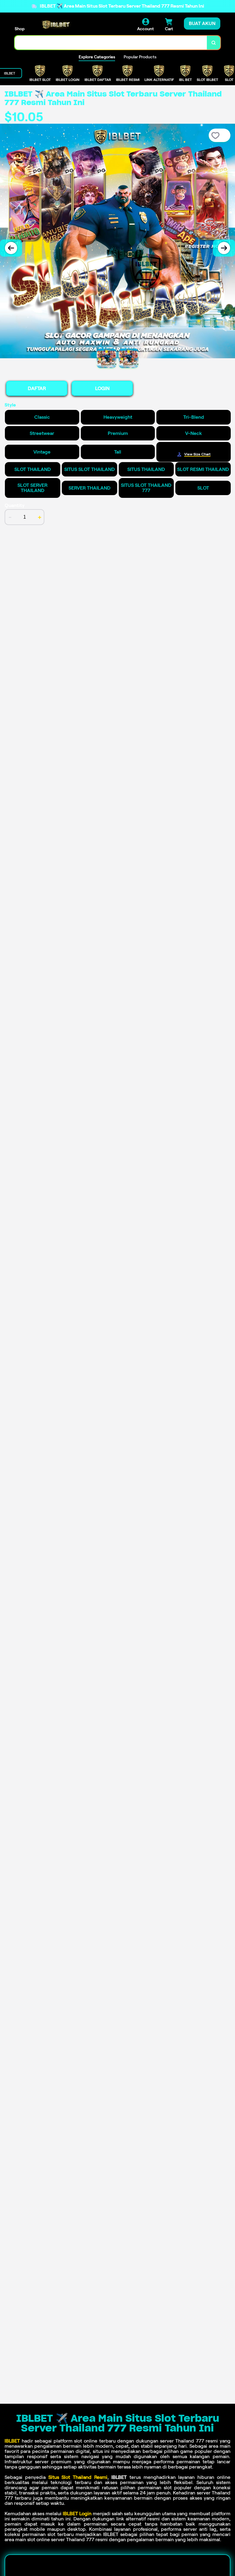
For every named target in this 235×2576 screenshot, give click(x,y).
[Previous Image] (11, 248)
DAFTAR (37, 388)
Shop (20, 29)
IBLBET (12, 2441)
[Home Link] (56, 25)
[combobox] (111, 43)
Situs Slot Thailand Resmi (78, 2477)
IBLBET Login (77, 2514)
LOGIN (102, 388)
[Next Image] (224, 248)
